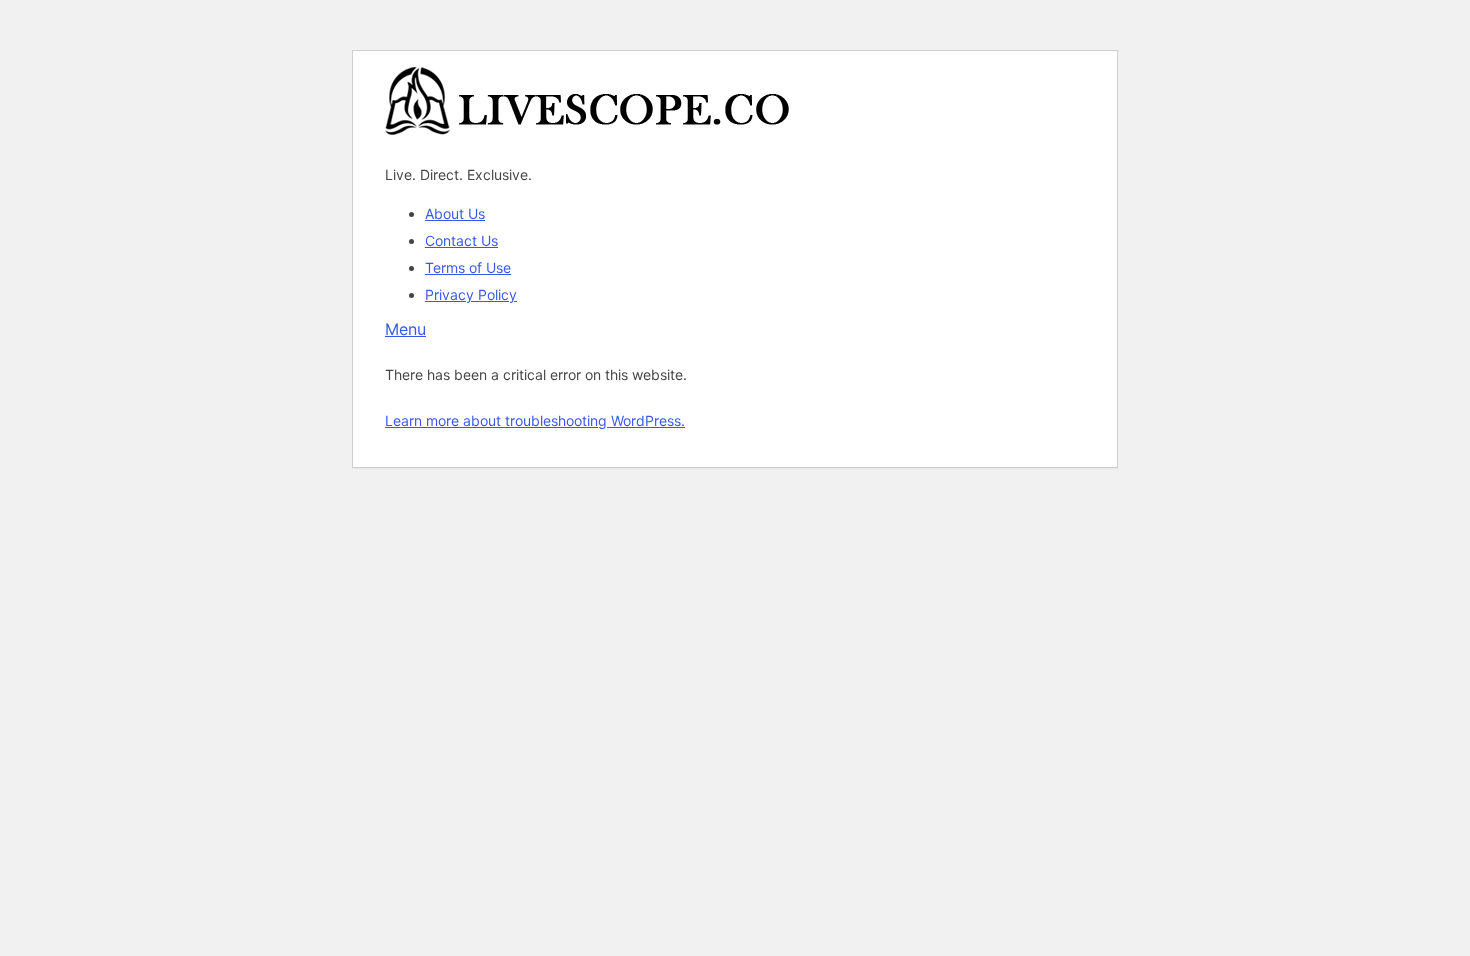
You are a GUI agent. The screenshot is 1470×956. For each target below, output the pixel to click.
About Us (455, 213)
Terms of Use (468, 267)
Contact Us (461, 240)
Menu (405, 329)
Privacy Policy (471, 294)
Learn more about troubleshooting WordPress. (535, 420)
